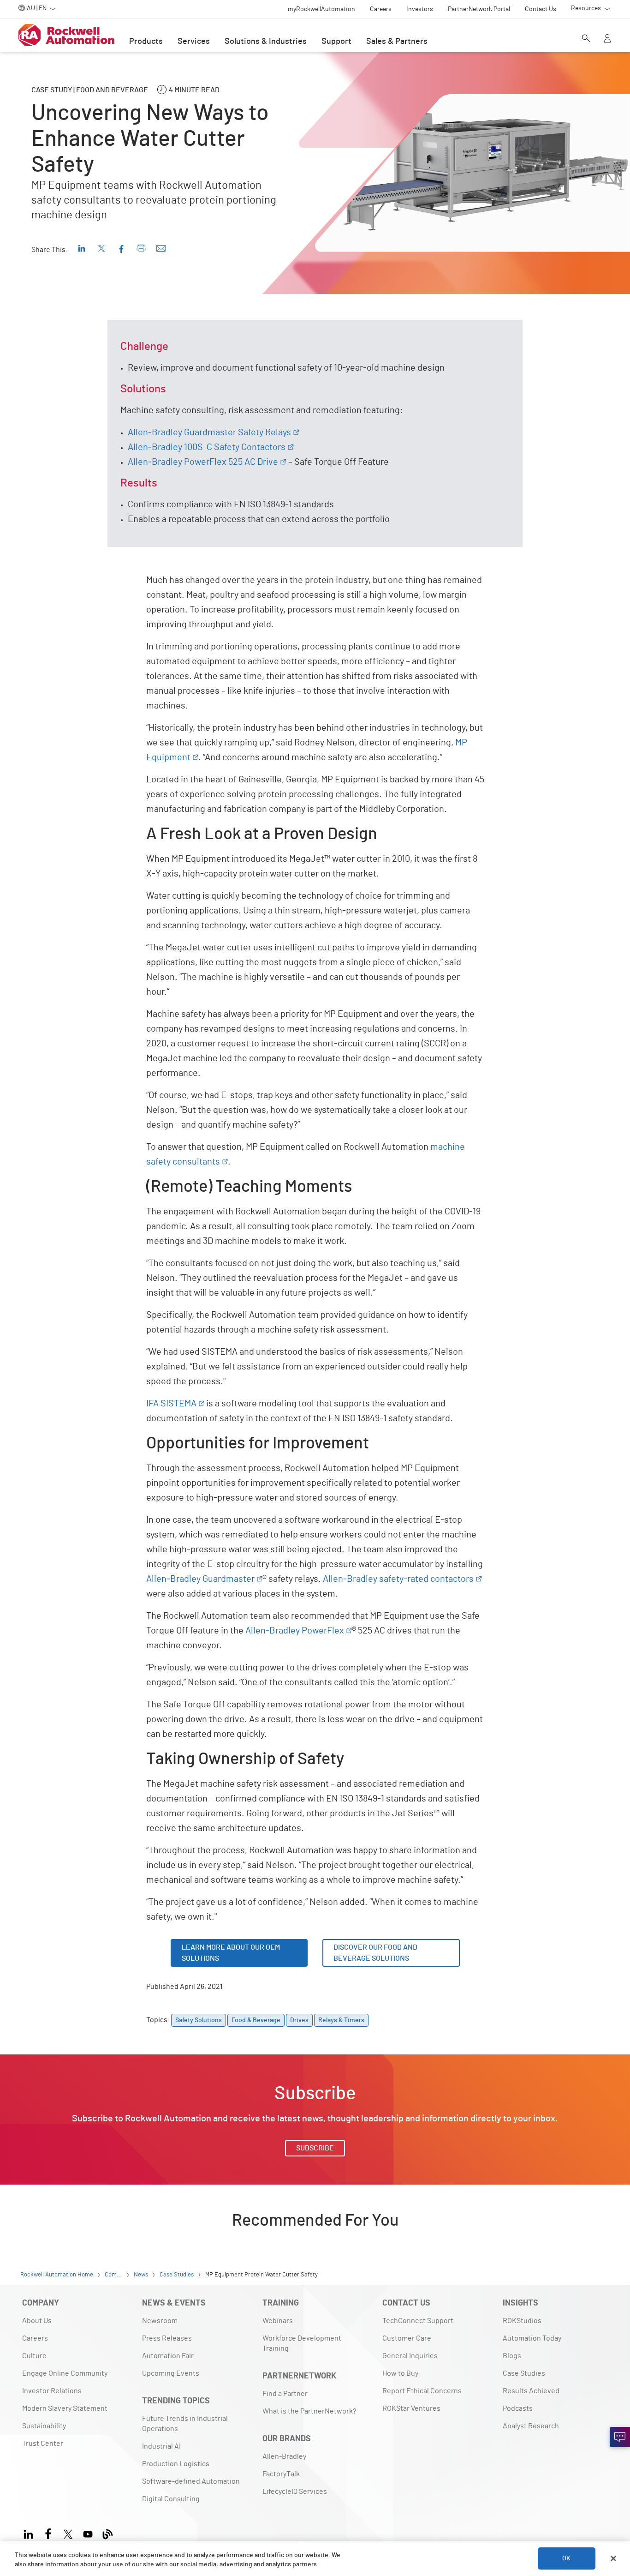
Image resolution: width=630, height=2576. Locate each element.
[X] (68, 2533)
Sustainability (44, 2426)
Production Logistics (176, 2464)
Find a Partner (285, 2394)
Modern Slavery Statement (65, 2408)
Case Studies (524, 2373)
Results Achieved (531, 2391)
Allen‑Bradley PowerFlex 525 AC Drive (203, 462)
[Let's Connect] (620, 2437)
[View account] (607, 39)
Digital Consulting (171, 2499)
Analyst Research (531, 2426)
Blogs (512, 2356)
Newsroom (160, 2321)
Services (194, 42)
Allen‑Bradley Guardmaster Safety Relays (209, 432)
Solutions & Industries (266, 42)
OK (566, 2558)
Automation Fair (168, 2356)
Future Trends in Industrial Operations (185, 2424)
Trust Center (43, 2444)
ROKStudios (522, 2321)
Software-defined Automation (191, 2481)
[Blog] (108, 2533)
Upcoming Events (171, 2373)
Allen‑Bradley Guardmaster (200, 1579)
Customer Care (407, 2338)
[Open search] (586, 39)
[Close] (613, 2558)
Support (336, 42)
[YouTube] (88, 2533)
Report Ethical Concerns (422, 2391)
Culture (34, 2356)
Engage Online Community (65, 2373)
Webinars (278, 2321)
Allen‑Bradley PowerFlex (295, 1631)
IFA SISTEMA (171, 1404)
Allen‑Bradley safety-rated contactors (398, 1579)
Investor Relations (52, 2391)
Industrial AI (161, 2446)
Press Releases (167, 2338)
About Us (37, 2321)
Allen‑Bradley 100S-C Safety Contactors (207, 447)
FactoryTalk (281, 2474)
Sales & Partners (397, 42)
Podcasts (518, 2408)
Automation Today (532, 2338)
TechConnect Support (418, 2321)
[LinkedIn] (30, 2533)
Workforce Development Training (302, 2343)
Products (146, 42)
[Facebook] (48, 2533)
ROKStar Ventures (411, 2408)
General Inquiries (410, 2356)
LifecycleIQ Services (295, 2492)
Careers (35, 2338)
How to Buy (400, 2373)
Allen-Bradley (284, 2456)
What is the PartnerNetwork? (309, 2411)
